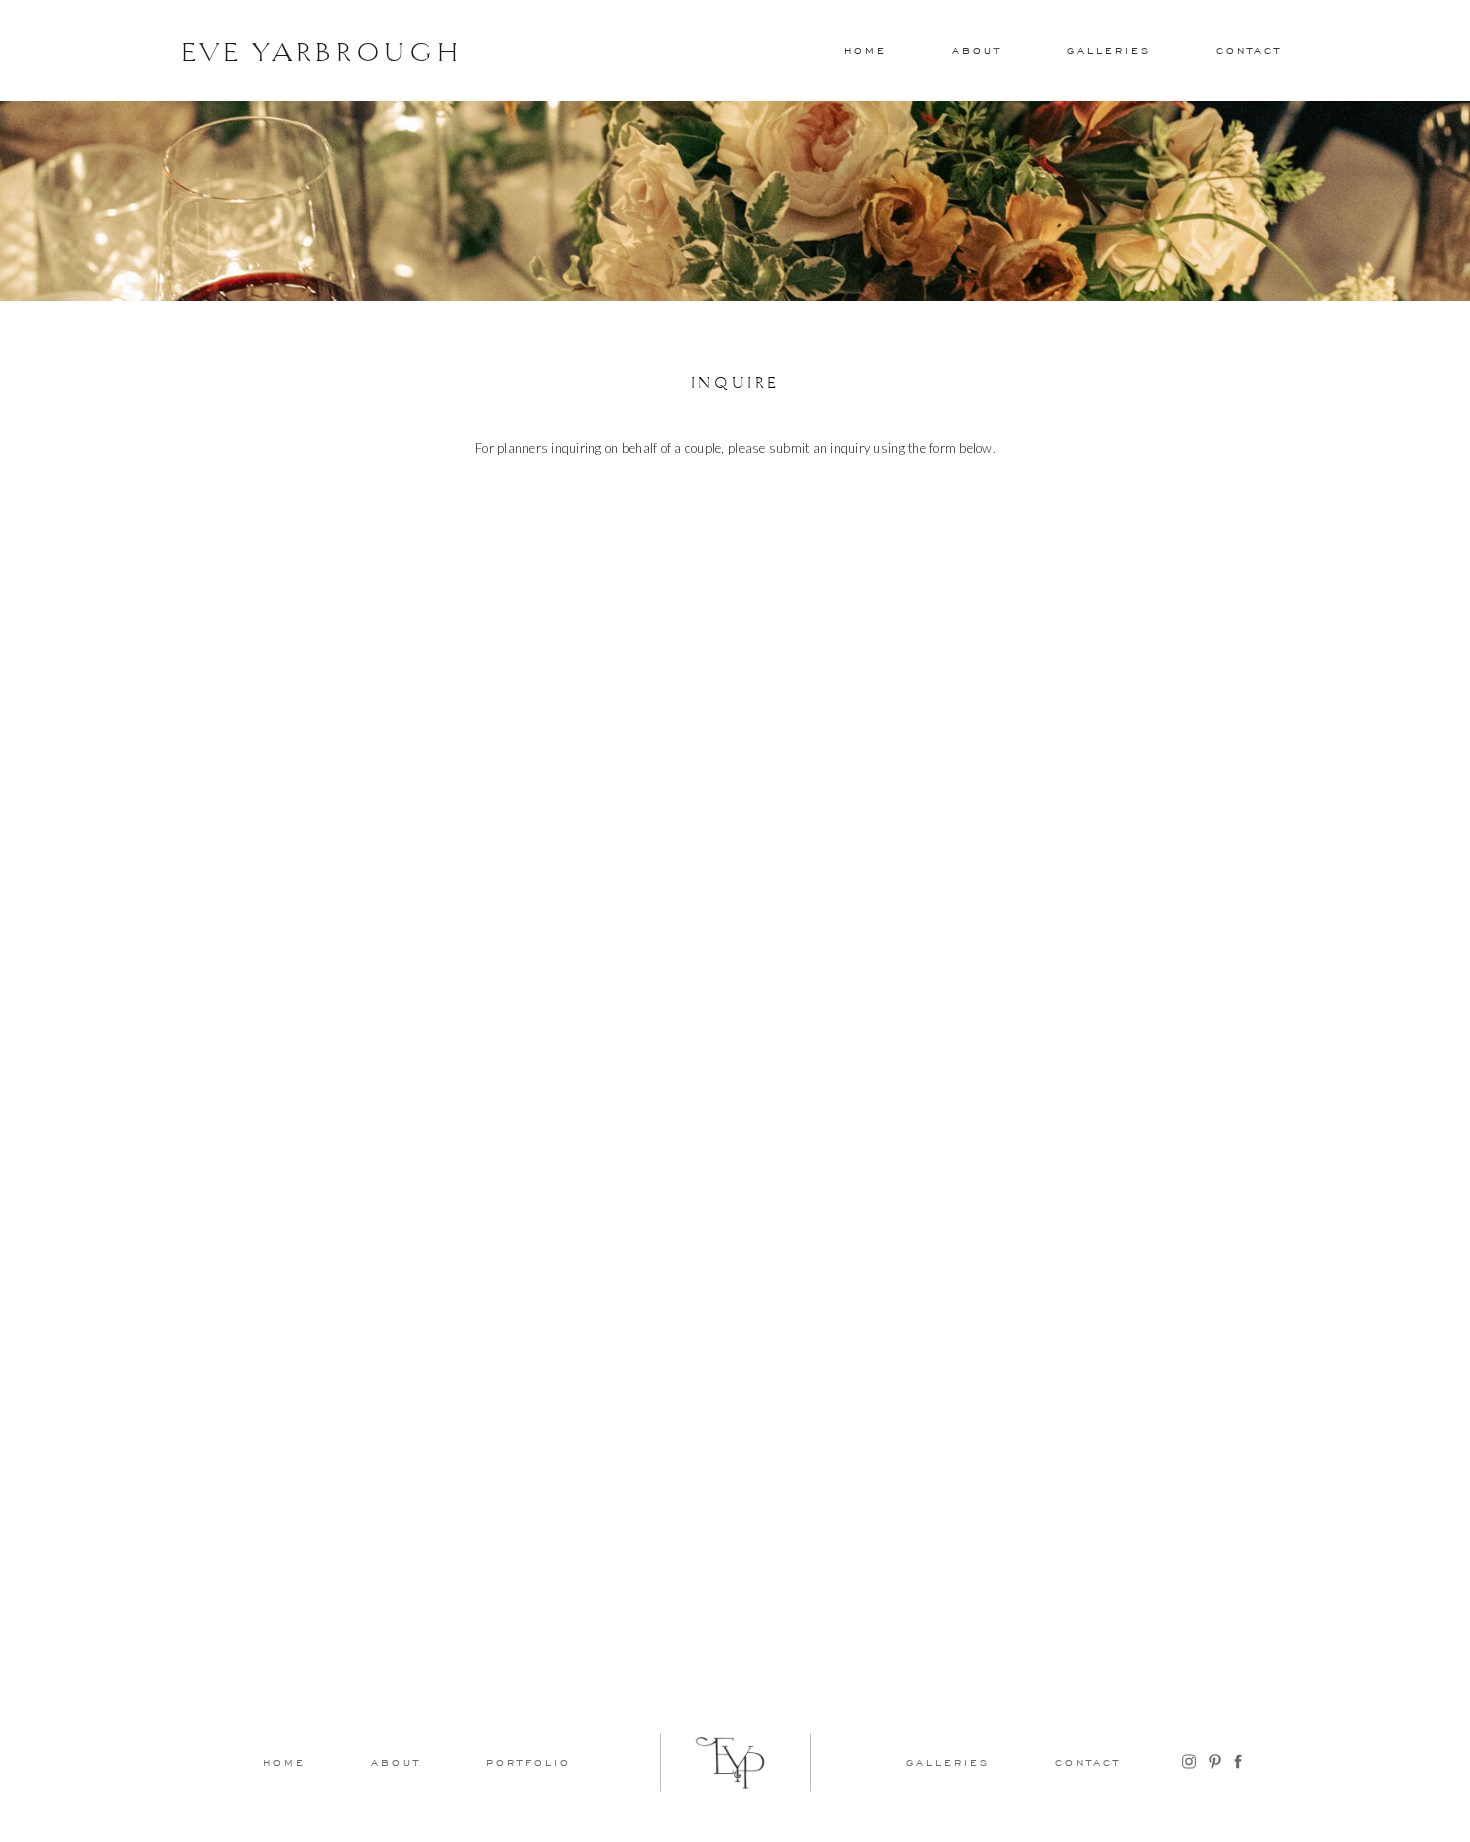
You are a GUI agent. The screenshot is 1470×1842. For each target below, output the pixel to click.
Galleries (1109, 50)
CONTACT (1249, 50)
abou (973, 50)
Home (865, 50)
